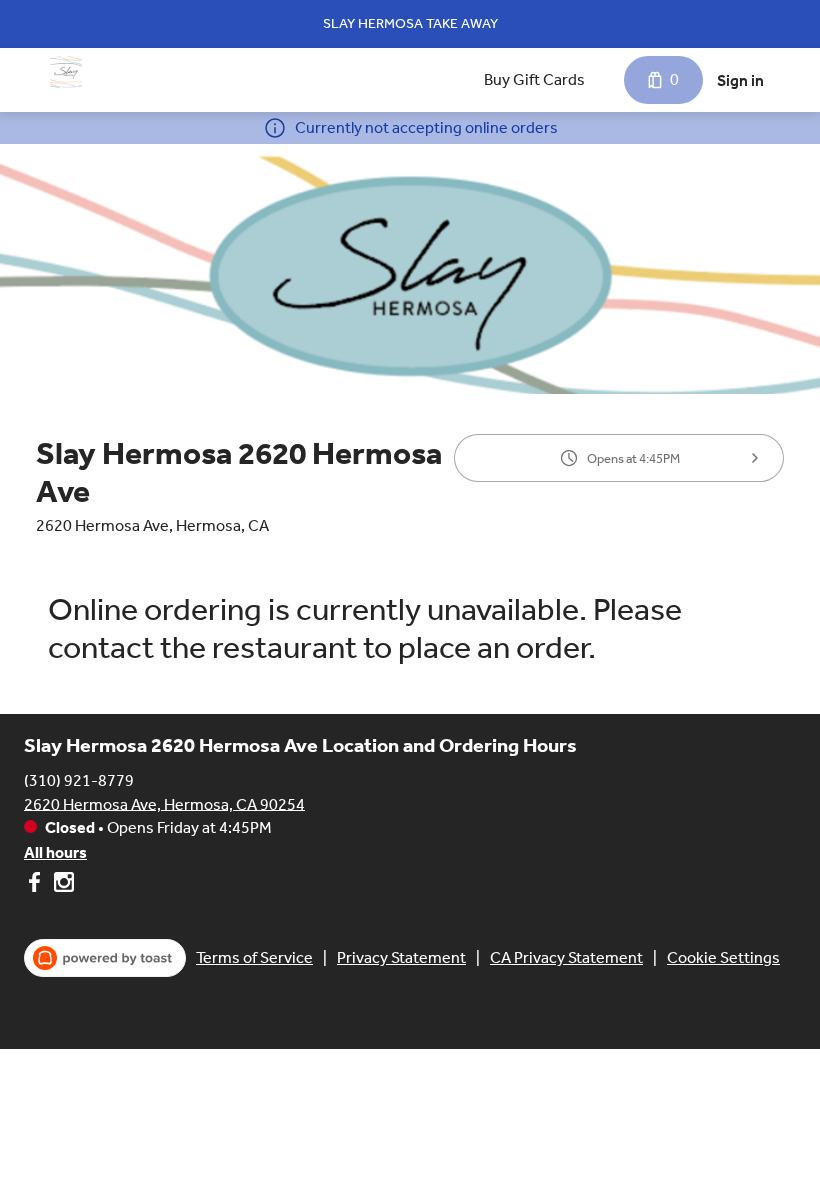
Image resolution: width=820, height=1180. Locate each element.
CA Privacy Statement (566, 957)
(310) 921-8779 (79, 779)
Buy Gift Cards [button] (534, 79)
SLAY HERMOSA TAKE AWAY (410, 23)
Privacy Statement (401, 957)
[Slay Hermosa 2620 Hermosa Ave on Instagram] (61, 885)
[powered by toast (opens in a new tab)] (105, 958)
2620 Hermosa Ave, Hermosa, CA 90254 (164, 803)
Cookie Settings (723, 957)
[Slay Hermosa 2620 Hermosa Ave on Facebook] (36, 885)
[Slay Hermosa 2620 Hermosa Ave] (66, 72)
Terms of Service (254, 957)
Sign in (740, 80)
